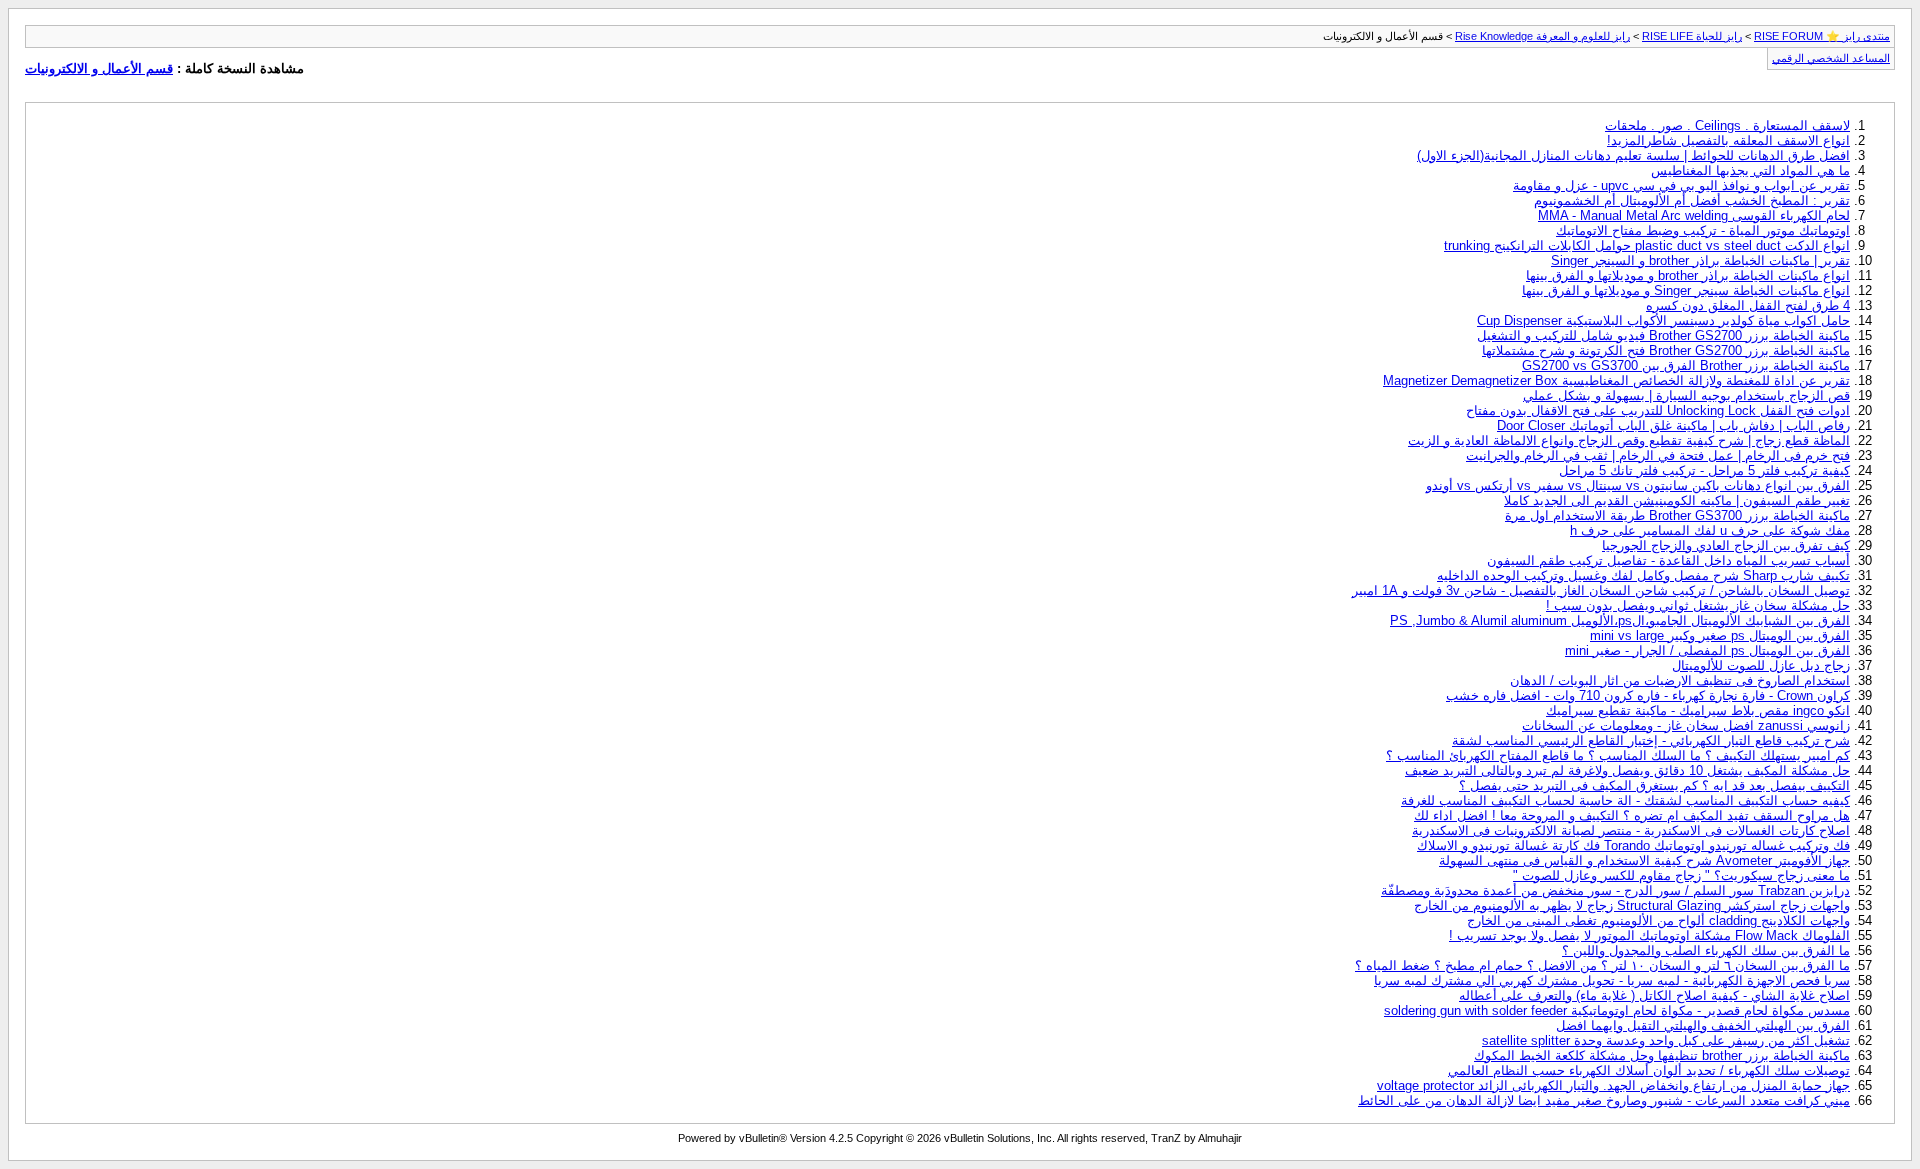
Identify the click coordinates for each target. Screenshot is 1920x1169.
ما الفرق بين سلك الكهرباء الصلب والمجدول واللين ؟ (1706, 950)
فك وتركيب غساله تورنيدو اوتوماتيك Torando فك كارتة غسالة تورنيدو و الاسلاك (1633, 845)
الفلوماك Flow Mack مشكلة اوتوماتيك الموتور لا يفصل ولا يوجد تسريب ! (1649, 935)
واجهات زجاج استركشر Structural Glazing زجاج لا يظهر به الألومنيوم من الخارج (1632, 905)
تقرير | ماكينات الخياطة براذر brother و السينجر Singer (1700, 260)
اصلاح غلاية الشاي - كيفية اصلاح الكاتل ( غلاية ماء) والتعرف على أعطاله (1654, 995)
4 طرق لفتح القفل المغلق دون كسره (1748, 305)
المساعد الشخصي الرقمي (1831, 58)
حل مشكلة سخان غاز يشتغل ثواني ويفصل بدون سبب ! (1698, 605)
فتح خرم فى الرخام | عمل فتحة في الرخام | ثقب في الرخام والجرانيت (1658, 455)
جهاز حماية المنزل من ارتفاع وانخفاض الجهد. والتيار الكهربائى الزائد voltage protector (1613, 1085)
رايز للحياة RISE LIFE (1692, 36)
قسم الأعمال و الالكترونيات (99, 68)
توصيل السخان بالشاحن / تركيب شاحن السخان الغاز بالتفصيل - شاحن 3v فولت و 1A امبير (1601, 590)
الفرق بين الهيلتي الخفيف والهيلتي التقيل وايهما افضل (1703, 1025)
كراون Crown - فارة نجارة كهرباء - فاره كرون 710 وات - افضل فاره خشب (1648, 695)
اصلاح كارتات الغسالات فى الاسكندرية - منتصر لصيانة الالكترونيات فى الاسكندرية (1631, 830)
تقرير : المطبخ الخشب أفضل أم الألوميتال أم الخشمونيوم (1692, 200)
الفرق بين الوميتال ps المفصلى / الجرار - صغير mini (1707, 650)
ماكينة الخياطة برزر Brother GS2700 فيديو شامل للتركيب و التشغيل (1663, 335)
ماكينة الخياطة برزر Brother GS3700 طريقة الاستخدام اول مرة (1677, 515)
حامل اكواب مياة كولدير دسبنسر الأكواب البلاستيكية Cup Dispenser (1663, 320)
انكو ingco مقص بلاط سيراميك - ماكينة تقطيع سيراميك (1698, 710)
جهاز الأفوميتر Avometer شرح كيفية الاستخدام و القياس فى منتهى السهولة (1644, 860)
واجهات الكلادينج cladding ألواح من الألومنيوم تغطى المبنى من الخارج (1658, 920)
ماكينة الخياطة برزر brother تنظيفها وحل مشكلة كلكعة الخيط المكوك (1662, 1055)
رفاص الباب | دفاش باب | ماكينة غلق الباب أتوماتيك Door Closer (1673, 425)
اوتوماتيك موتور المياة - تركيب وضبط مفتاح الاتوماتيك (1703, 230)
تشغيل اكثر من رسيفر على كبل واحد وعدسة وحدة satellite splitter (1666, 1040)
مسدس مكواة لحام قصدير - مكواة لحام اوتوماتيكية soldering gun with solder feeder (1617, 1010)
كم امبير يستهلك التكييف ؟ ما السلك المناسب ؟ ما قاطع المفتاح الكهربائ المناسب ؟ (1618, 755)
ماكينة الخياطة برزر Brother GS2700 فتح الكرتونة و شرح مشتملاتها (1666, 350)
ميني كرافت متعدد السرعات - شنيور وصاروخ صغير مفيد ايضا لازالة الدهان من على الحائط (1604, 1100)
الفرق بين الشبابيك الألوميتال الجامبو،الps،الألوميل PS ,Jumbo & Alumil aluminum (1620, 620)
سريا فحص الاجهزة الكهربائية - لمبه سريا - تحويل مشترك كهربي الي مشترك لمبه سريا (1612, 980)
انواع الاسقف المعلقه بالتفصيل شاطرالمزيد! (1728, 140)
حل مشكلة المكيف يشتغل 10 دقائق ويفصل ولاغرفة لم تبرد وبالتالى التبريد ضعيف (1627, 770)
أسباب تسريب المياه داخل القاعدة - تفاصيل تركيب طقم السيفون (1668, 560)
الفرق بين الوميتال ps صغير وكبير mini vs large (1720, 635)
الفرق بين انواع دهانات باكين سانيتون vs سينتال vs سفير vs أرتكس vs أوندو (1638, 485)
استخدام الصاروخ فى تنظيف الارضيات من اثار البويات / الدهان (1680, 680)
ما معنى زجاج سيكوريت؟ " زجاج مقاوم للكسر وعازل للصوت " (1681, 875)
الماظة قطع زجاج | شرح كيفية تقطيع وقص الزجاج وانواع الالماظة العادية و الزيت (1629, 440)
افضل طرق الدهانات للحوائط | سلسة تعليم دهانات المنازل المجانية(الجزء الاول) (1633, 155)
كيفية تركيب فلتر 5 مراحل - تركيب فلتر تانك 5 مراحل (1704, 470)
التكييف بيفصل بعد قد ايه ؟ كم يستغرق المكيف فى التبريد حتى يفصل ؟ (1654, 785)
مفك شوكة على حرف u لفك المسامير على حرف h (1710, 530)
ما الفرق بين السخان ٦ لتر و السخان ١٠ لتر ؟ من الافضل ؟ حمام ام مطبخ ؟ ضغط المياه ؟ (1602, 965)
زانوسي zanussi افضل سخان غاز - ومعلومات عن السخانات (1686, 725)
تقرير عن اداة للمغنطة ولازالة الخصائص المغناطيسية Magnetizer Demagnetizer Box (1616, 380)
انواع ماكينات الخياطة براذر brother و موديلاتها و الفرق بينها (1688, 275)
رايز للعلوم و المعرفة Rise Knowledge (1542, 36)
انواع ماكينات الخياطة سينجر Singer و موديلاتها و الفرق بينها (1686, 290)
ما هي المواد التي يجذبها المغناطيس (1750, 170)
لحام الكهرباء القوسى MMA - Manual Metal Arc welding (1694, 215)
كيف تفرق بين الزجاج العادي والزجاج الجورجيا (1726, 545)
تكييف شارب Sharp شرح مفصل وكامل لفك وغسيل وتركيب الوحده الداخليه (1643, 575)
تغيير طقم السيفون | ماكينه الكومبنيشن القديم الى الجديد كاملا (1677, 500)
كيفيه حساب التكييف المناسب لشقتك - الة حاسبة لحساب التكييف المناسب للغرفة (1625, 800)
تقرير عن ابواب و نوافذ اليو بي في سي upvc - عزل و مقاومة (1681, 185)
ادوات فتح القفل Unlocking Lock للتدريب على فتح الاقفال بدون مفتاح (1658, 410)
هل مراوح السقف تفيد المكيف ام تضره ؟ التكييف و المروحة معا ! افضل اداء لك (1632, 815)
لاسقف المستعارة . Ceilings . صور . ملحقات (1727, 125)
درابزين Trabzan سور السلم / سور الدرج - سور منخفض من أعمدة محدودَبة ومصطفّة (1615, 890)
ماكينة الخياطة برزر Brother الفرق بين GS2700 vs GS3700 (1686, 365)
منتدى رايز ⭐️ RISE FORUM (1822, 36)
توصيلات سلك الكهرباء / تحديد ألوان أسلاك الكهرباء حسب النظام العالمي (1649, 1070)
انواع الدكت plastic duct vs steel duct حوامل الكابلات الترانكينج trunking (1647, 245)
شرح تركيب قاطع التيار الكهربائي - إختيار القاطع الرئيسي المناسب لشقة (1651, 740)
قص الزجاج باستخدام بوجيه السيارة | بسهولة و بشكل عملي (1686, 395)
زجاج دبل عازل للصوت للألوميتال (1761, 665)
